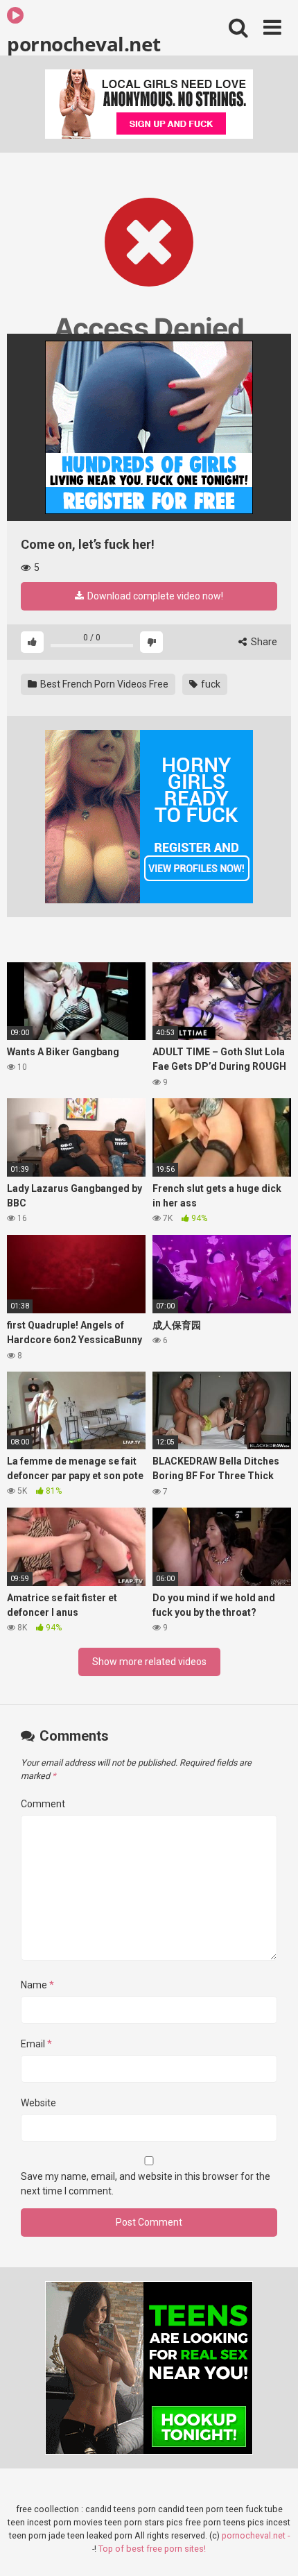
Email (36, 2044)
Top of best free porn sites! (152, 2549)
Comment (43, 1804)
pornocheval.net (84, 43)
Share (263, 642)
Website (38, 2103)
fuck (210, 684)
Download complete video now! (154, 596)
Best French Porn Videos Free (103, 684)
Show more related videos (149, 1662)
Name (37, 1985)
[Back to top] (272, 2548)
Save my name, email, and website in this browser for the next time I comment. (146, 2184)
